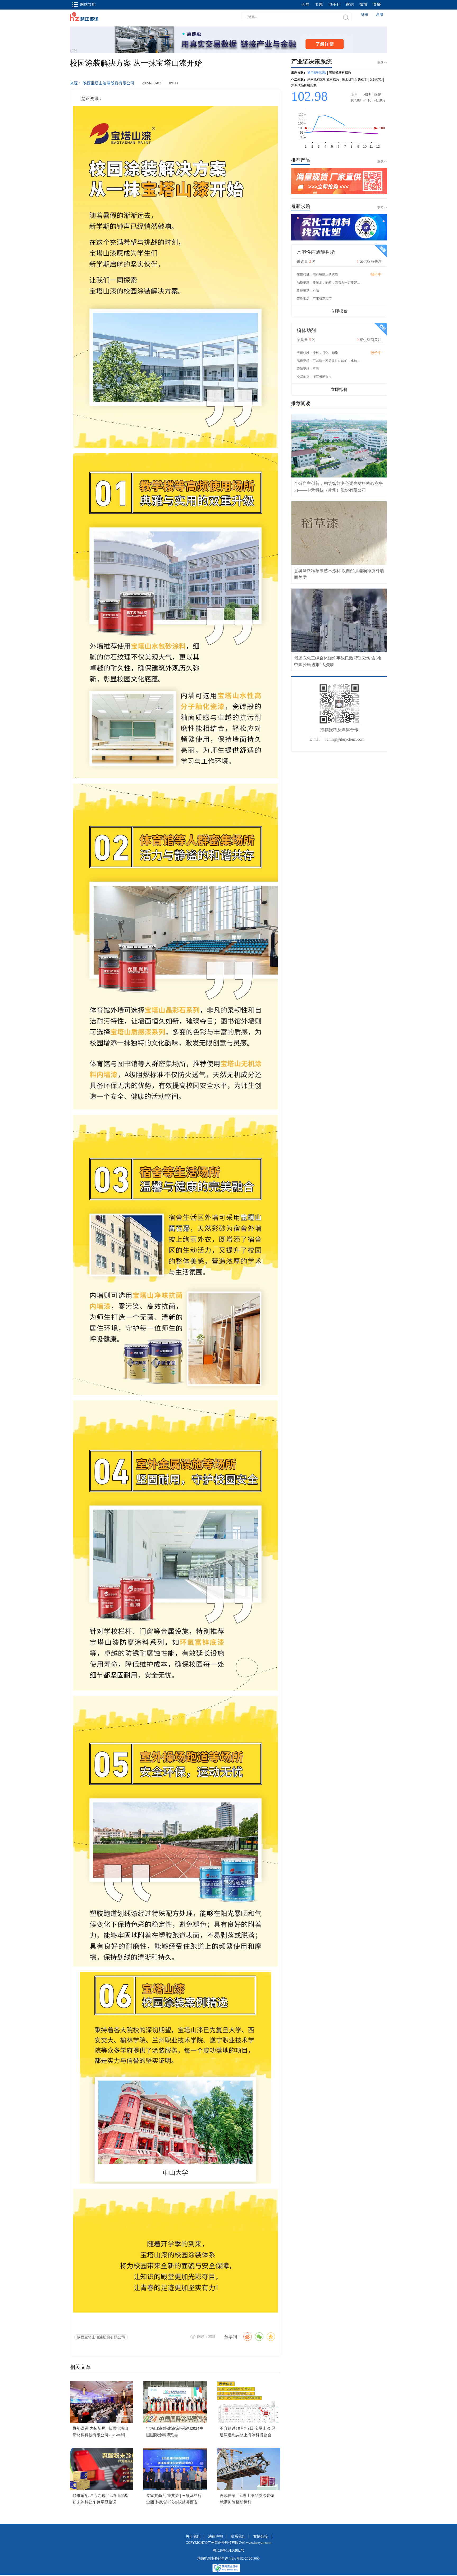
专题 (319, 4)
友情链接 (261, 2536)
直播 (377, 4)
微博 (363, 4)
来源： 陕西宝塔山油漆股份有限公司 (102, 83)
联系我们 (238, 2536)
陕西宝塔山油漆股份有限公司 (101, 2337)
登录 (365, 14)
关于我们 (193, 2536)
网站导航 (88, 4)
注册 (380, 14)
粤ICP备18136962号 (229, 2550)
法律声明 (216, 2536)
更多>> (382, 161)
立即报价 (339, 311)
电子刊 (334, 4)
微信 (350, 4)
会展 (305, 4)
